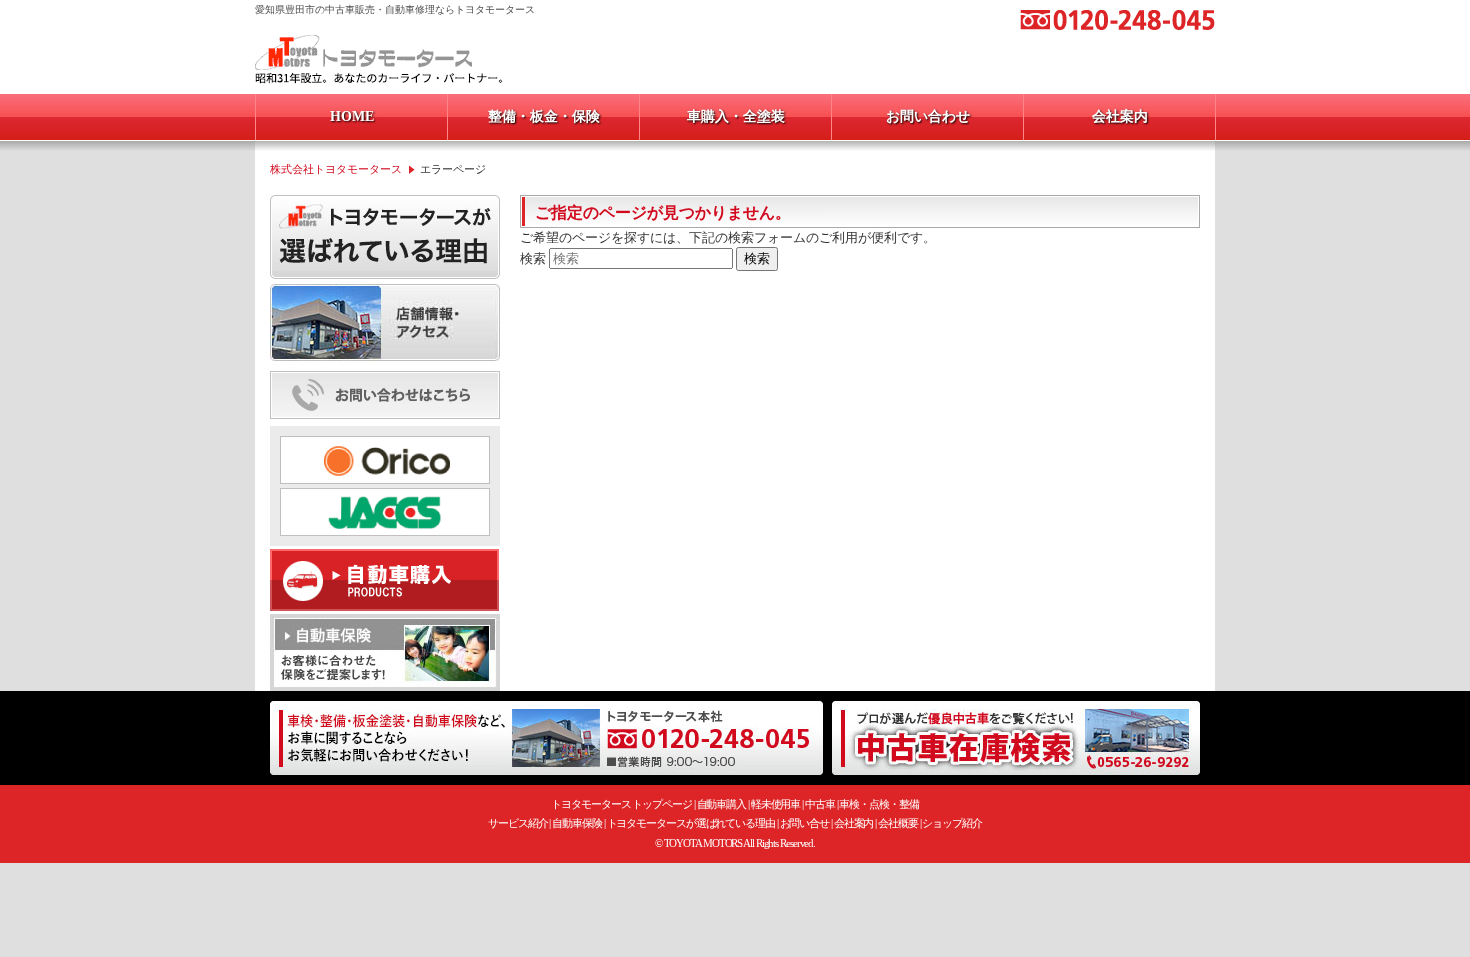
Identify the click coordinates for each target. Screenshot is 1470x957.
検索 (533, 258)
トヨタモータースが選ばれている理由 (691, 823)
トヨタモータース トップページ (621, 804)
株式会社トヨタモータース (336, 169)
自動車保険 (577, 823)
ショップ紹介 (951, 823)
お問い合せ (805, 823)
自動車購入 (722, 804)
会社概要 (898, 823)
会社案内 (854, 823)
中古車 (820, 804)
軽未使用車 (776, 804)
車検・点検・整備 (878, 804)
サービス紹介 (517, 823)
